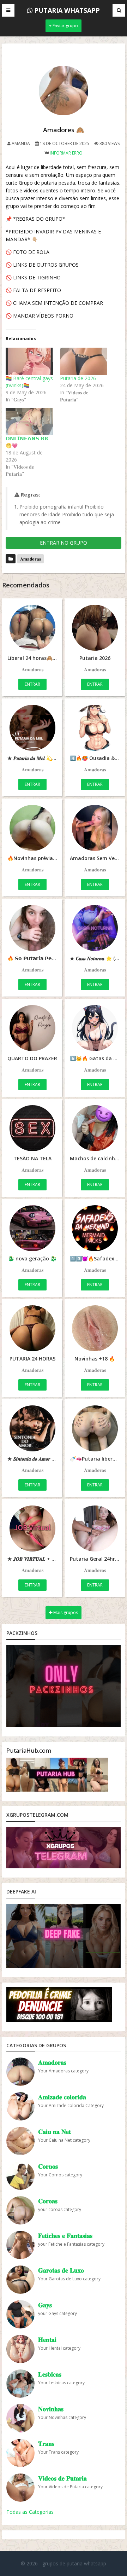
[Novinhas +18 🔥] (95, 1328)
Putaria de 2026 (78, 378)
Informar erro (66, 153)
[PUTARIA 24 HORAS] (32, 1328)
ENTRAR (32, 684)
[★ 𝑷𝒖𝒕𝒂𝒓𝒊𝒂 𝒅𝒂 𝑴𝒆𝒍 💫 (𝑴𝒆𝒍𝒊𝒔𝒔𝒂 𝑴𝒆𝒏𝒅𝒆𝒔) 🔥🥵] (32, 728)
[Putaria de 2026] (84, 361)
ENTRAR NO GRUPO (64, 543)
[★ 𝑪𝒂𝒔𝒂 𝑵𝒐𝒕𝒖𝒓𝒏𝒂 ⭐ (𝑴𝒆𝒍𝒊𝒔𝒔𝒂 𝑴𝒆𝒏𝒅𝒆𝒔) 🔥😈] (95, 928)
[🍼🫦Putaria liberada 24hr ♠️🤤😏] (95, 1428)
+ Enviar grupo (64, 26)
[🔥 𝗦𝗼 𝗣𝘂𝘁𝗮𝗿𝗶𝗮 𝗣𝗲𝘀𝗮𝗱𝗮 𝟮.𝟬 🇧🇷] (32, 928)
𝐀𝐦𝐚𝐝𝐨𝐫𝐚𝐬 (31, 559)
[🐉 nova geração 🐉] (32, 1228)
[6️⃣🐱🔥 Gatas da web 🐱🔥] (95, 1028)
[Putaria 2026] (95, 628)
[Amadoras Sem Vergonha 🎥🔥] (95, 828)
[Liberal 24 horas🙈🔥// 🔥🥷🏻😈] (32, 628)
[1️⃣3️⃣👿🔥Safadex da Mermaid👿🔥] (95, 1228)
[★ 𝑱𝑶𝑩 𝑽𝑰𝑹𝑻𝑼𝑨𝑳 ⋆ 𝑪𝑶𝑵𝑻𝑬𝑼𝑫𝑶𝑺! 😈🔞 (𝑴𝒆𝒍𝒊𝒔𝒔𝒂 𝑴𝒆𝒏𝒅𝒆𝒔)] (32, 1528)
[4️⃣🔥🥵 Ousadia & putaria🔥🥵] (95, 728)
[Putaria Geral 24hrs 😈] (95, 1528)
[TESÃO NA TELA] (32, 1128)
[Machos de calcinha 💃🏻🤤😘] (95, 1128)
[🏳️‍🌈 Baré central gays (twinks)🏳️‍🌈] (29, 361)
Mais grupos (65, 1612)
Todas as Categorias (30, 2512)
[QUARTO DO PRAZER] (32, 1028)
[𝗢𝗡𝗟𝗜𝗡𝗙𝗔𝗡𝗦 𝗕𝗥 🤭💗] (29, 422)
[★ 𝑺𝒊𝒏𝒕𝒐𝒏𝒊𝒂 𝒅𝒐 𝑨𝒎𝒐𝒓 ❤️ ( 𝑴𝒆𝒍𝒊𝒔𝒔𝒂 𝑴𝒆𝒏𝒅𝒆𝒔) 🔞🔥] (32, 1428)
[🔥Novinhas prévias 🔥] (32, 828)
